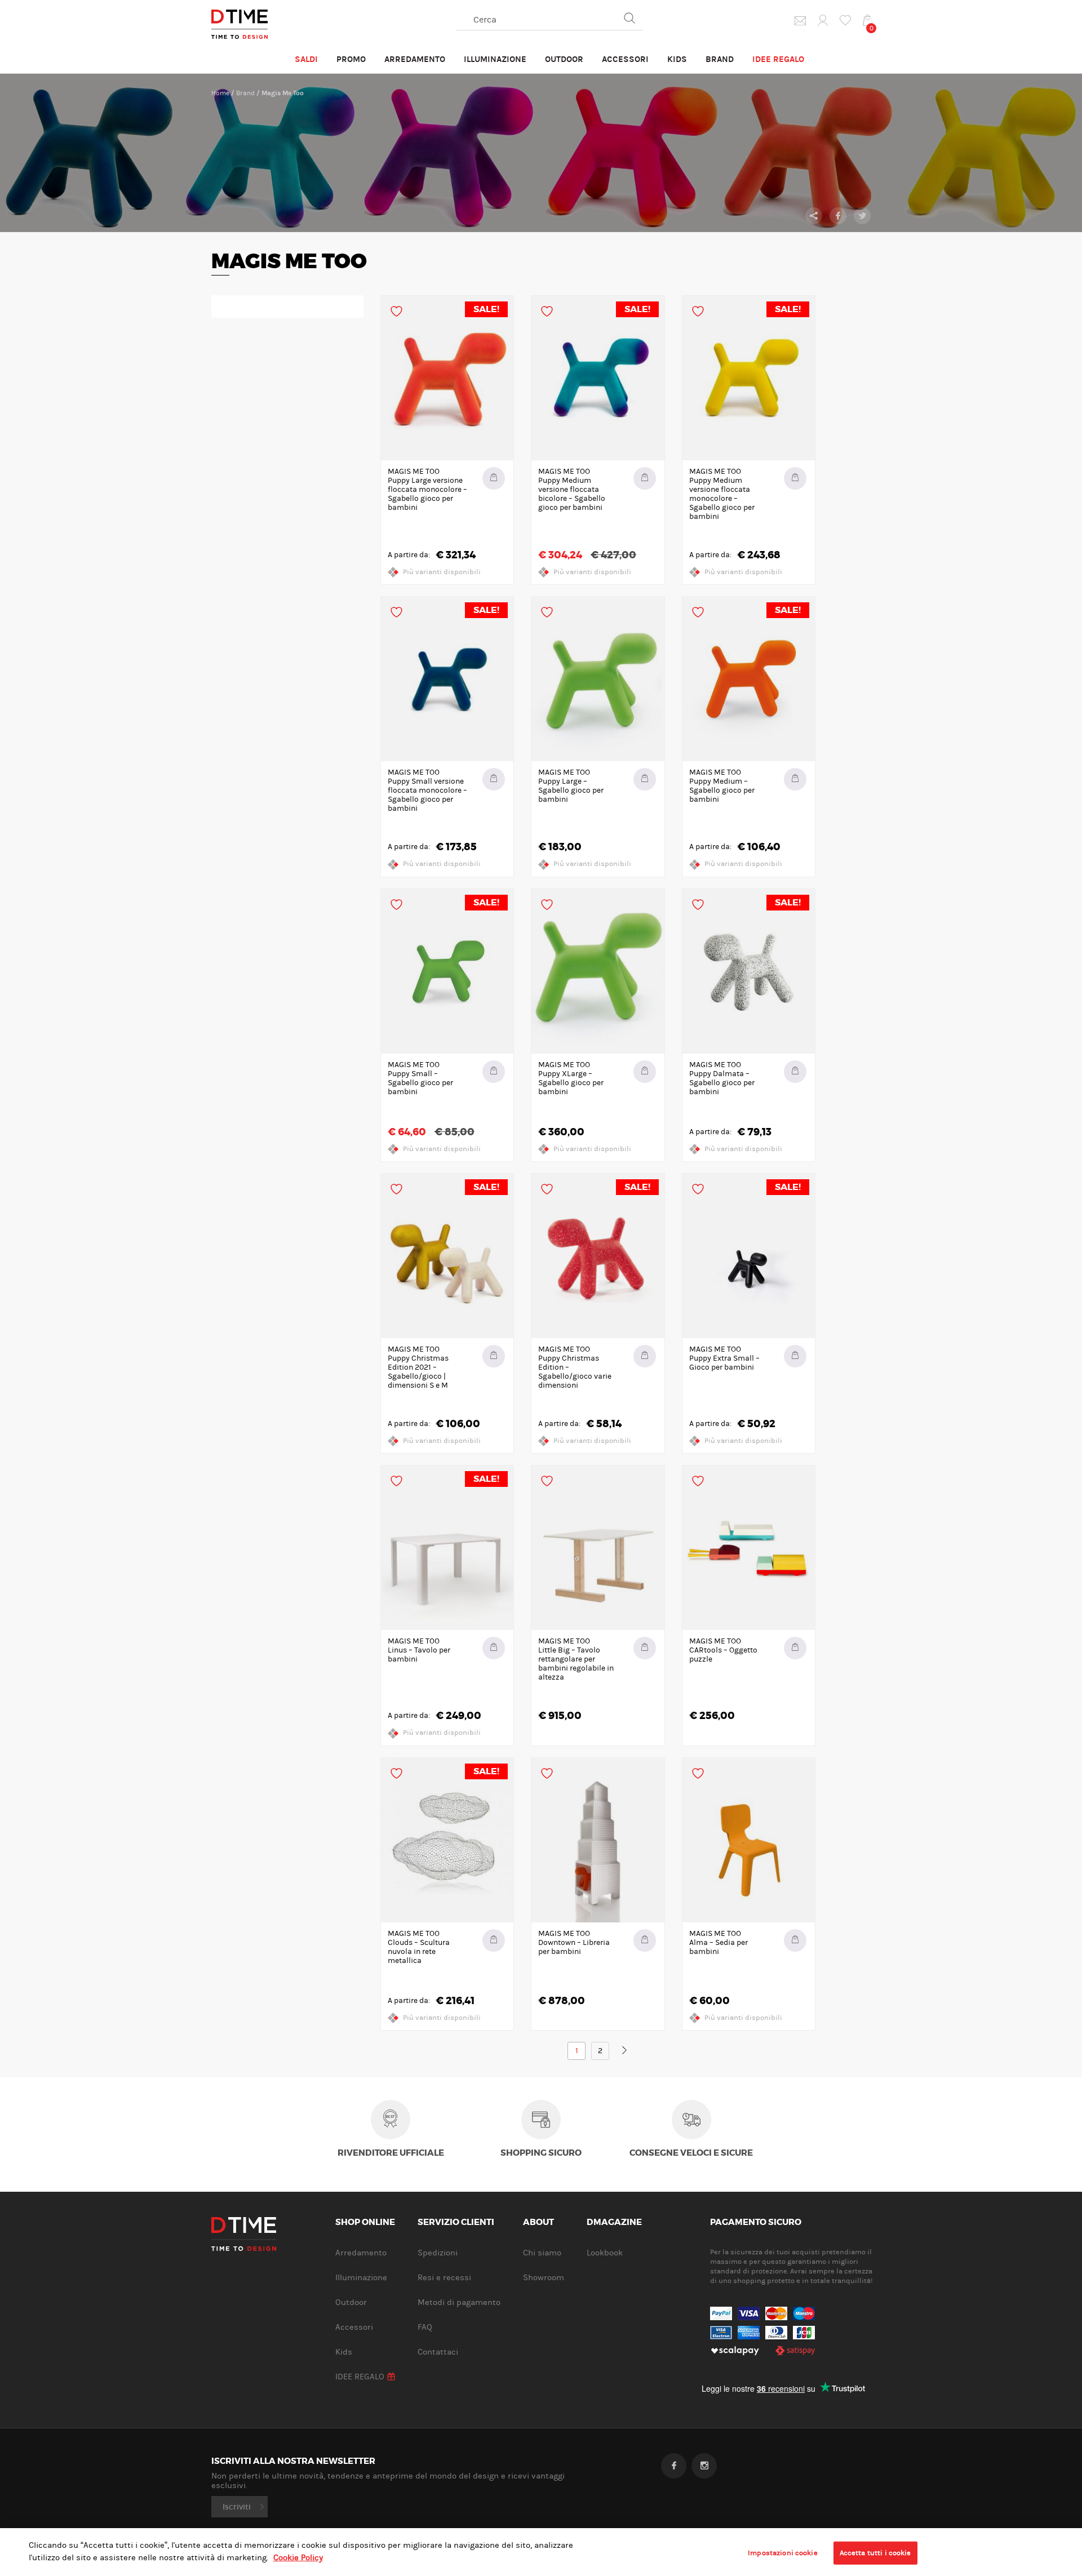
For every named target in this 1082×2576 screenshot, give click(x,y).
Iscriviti (237, 2507)
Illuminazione (495, 59)
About (538, 2223)
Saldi (306, 59)
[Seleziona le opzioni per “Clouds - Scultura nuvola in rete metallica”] (494, 1940)
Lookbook (605, 2253)
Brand (720, 59)
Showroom (544, 2278)
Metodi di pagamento (459, 2302)
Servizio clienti (456, 2223)
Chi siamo (542, 2253)
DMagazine (614, 2223)
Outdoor (564, 59)
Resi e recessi (444, 2278)
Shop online (365, 2223)
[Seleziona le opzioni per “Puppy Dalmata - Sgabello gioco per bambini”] (795, 1072)
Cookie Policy (298, 2558)
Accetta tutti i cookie (875, 2552)
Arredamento (415, 59)
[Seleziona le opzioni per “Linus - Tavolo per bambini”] (494, 1648)
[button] (645, 1648)
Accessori (625, 59)
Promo (351, 59)
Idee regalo (778, 59)
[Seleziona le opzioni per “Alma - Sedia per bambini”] (795, 1940)
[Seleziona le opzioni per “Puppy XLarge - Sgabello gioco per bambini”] (645, 1072)
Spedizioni (438, 2253)
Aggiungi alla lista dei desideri (396, 311)
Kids (677, 59)
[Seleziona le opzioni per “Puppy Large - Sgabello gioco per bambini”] (645, 779)
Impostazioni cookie (782, 2552)
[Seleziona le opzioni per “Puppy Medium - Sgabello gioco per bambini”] (795, 779)
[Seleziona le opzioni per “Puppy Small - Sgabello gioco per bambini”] (494, 1072)
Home (220, 93)
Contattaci (438, 2352)
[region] (541, 2552)
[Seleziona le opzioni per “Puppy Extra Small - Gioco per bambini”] (795, 1356)
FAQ (425, 2327)
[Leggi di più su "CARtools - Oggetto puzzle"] (795, 1648)
